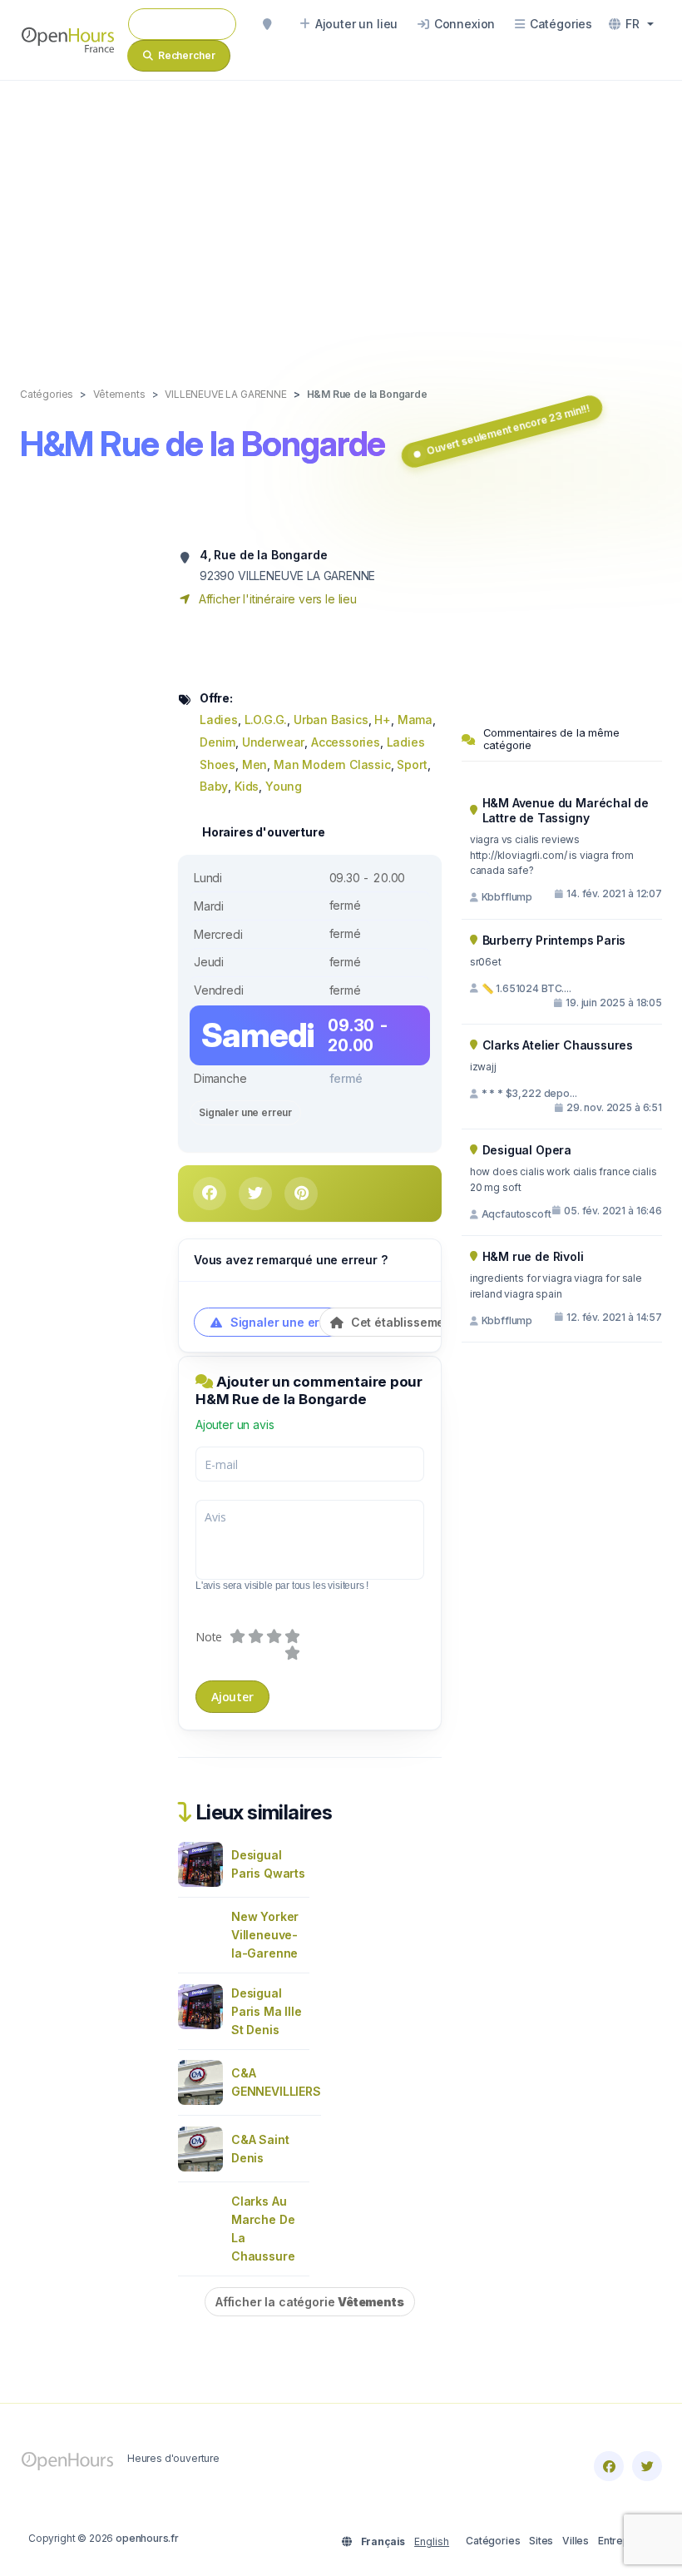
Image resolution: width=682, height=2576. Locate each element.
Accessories (346, 742)
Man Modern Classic (332, 764)
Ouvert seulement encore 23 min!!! (509, 429)
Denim (217, 742)
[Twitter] (647, 2466)
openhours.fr (147, 2538)
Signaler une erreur (245, 1112)
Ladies (219, 720)
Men (255, 764)
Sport (412, 764)
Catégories (493, 2541)
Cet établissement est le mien (435, 1322)
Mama (415, 720)
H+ (383, 720)
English (432, 2541)
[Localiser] (267, 24)
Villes (576, 2541)
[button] (631, 24)
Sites (541, 2541)
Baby (214, 786)
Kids (247, 786)
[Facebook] (609, 2466)
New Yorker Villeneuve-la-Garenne (265, 1935)
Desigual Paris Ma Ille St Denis (267, 2011)
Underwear (273, 742)
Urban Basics (331, 720)
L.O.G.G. (266, 720)
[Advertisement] (341, 216)
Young (284, 786)
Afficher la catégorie (310, 2302)
